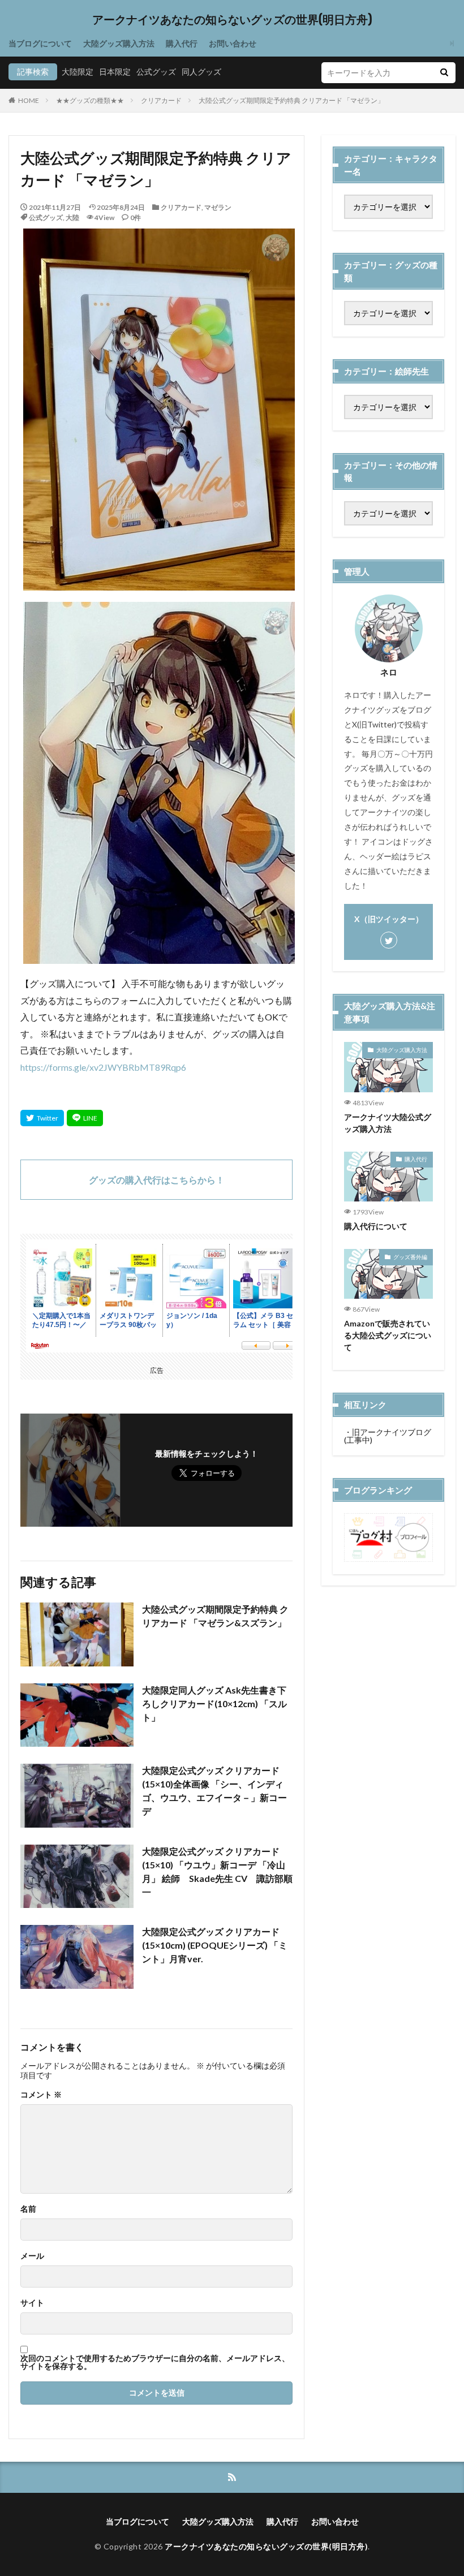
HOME (29, 100)
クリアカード (161, 100)
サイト (32, 2303)
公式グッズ (156, 72)
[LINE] (85, 1118)
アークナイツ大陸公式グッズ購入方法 (388, 1123)
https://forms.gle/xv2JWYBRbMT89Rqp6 (103, 1067)
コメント (41, 2095)
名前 (28, 2209)
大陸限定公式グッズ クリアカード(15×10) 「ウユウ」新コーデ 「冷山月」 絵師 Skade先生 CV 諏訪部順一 (217, 1871)
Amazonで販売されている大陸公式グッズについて (388, 1335)
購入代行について (376, 1226)
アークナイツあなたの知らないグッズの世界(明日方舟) (232, 20)
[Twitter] (42, 1118)
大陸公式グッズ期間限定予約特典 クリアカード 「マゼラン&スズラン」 (215, 1616)
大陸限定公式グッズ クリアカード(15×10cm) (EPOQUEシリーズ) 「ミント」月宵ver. (215, 1945)
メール (32, 2256)
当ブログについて (40, 43)
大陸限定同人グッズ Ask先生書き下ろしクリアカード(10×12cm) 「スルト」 (214, 1703)
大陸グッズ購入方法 (119, 43)
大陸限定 (78, 72)
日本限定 (115, 72)
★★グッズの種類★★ (90, 100)
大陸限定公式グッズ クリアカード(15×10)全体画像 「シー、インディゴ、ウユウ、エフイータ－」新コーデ (214, 1791)
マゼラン (218, 207)
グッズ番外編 (410, 1257)
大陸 (72, 217)
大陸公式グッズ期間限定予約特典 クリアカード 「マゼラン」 (291, 100)
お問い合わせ (233, 43)
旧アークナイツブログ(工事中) (388, 1436)
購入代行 (182, 43)
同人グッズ (201, 72)
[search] (444, 73)
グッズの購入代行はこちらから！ (157, 1180)
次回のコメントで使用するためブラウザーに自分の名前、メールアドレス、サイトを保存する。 (155, 2362)
